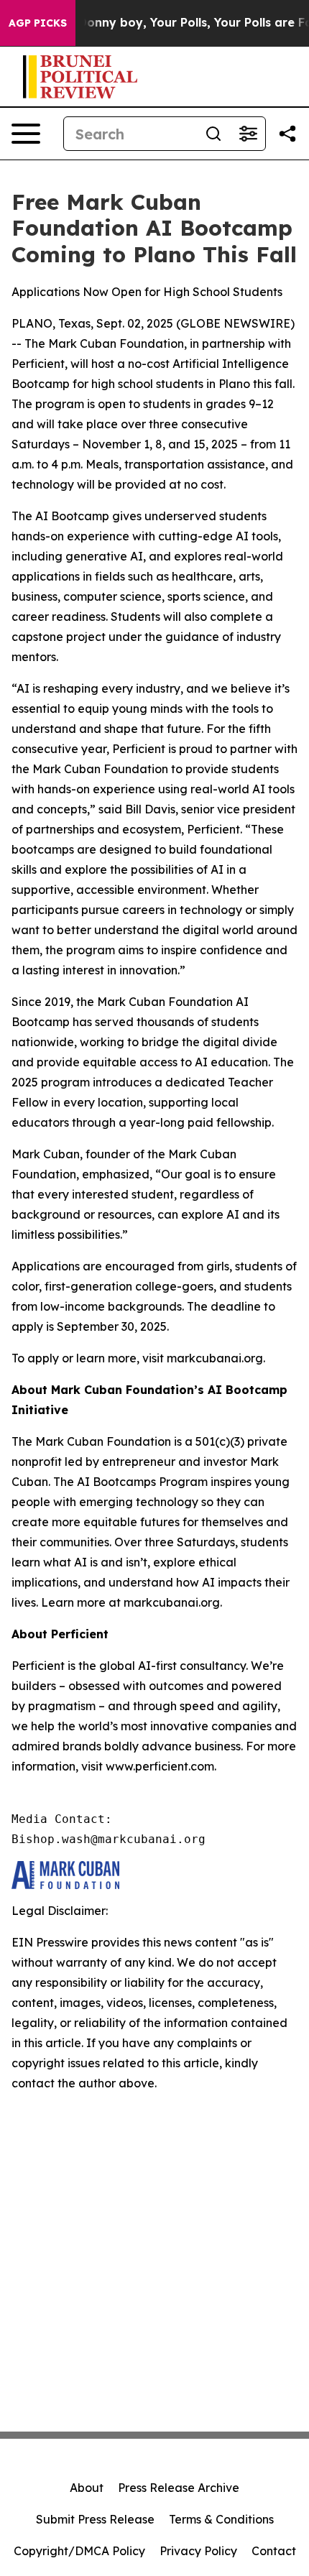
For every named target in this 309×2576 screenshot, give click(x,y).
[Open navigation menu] (26, 134)
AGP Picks (38, 23)
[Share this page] (287, 134)
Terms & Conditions (221, 2519)
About (87, 2488)
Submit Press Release (95, 2519)
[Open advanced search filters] (248, 134)
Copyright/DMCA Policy (79, 2551)
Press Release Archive (179, 2488)
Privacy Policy (198, 2551)
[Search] (213, 134)
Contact (274, 2551)
